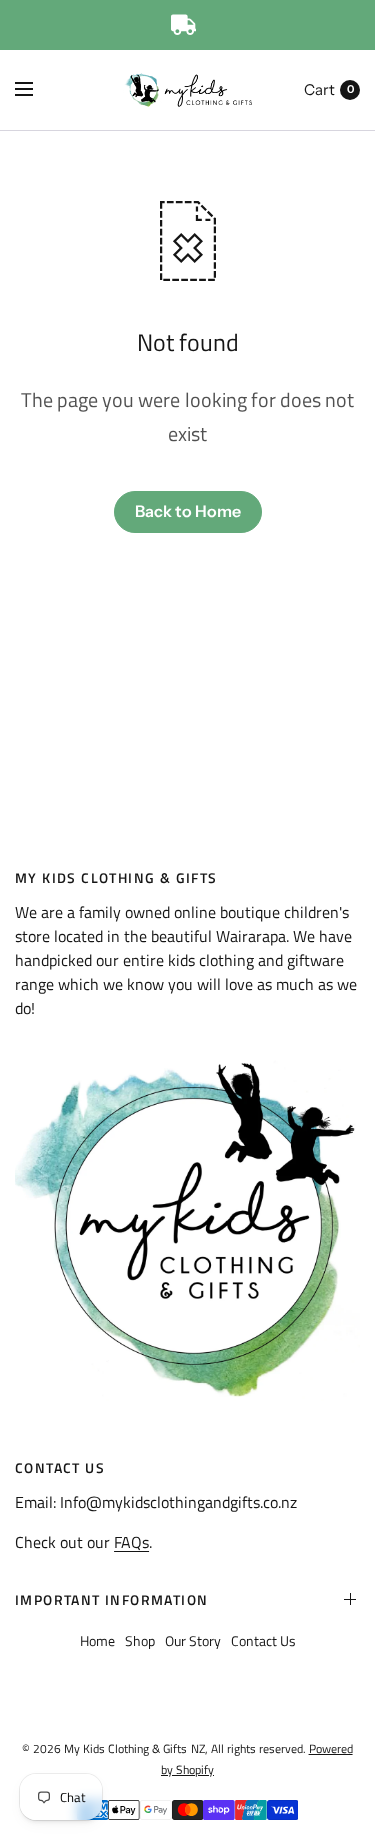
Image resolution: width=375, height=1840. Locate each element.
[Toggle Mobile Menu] (37, 90)
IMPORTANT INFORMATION (111, 1599)
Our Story (193, 1640)
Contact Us (263, 1640)
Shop (140, 1640)
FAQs (131, 1542)
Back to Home (188, 511)
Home (97, 1640)
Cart (319, 89)
